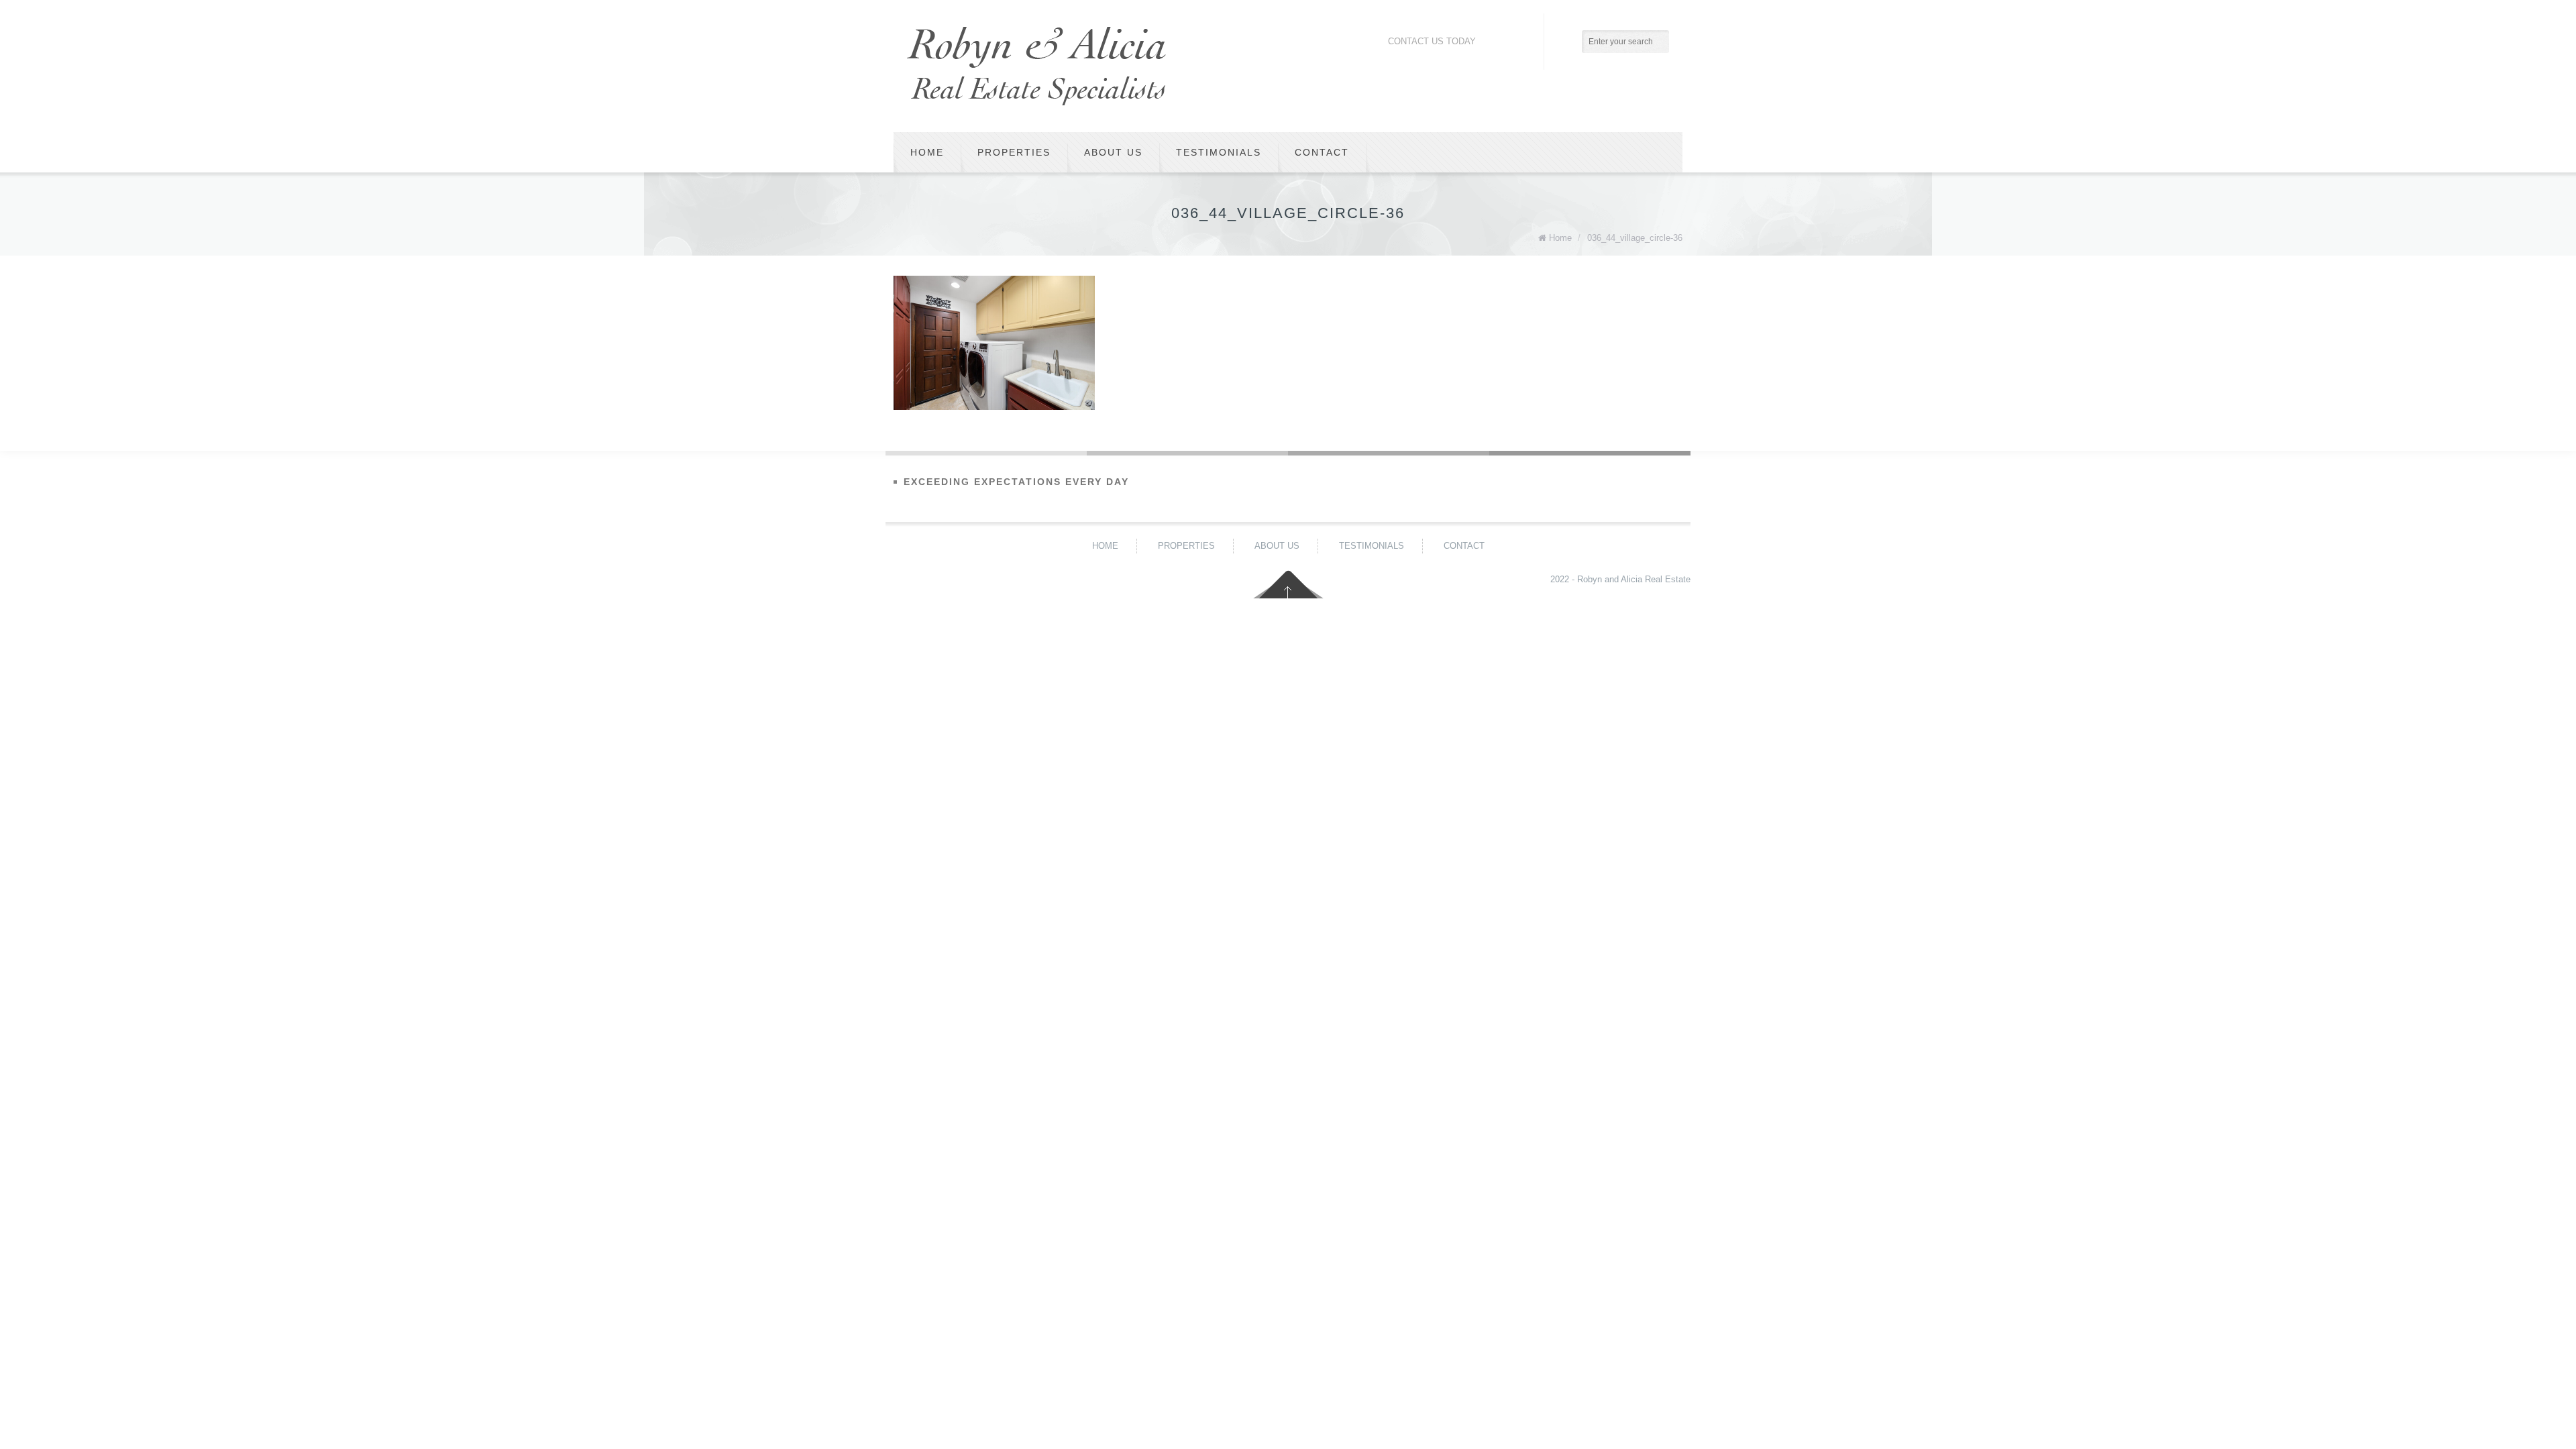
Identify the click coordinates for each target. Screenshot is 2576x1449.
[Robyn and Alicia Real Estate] (1036, 66)
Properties (1014, 152)
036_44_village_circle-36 (1635, 238)
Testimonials (1219, 152)
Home (927, 152)
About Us (1113, 152)
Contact (1322, 152)
